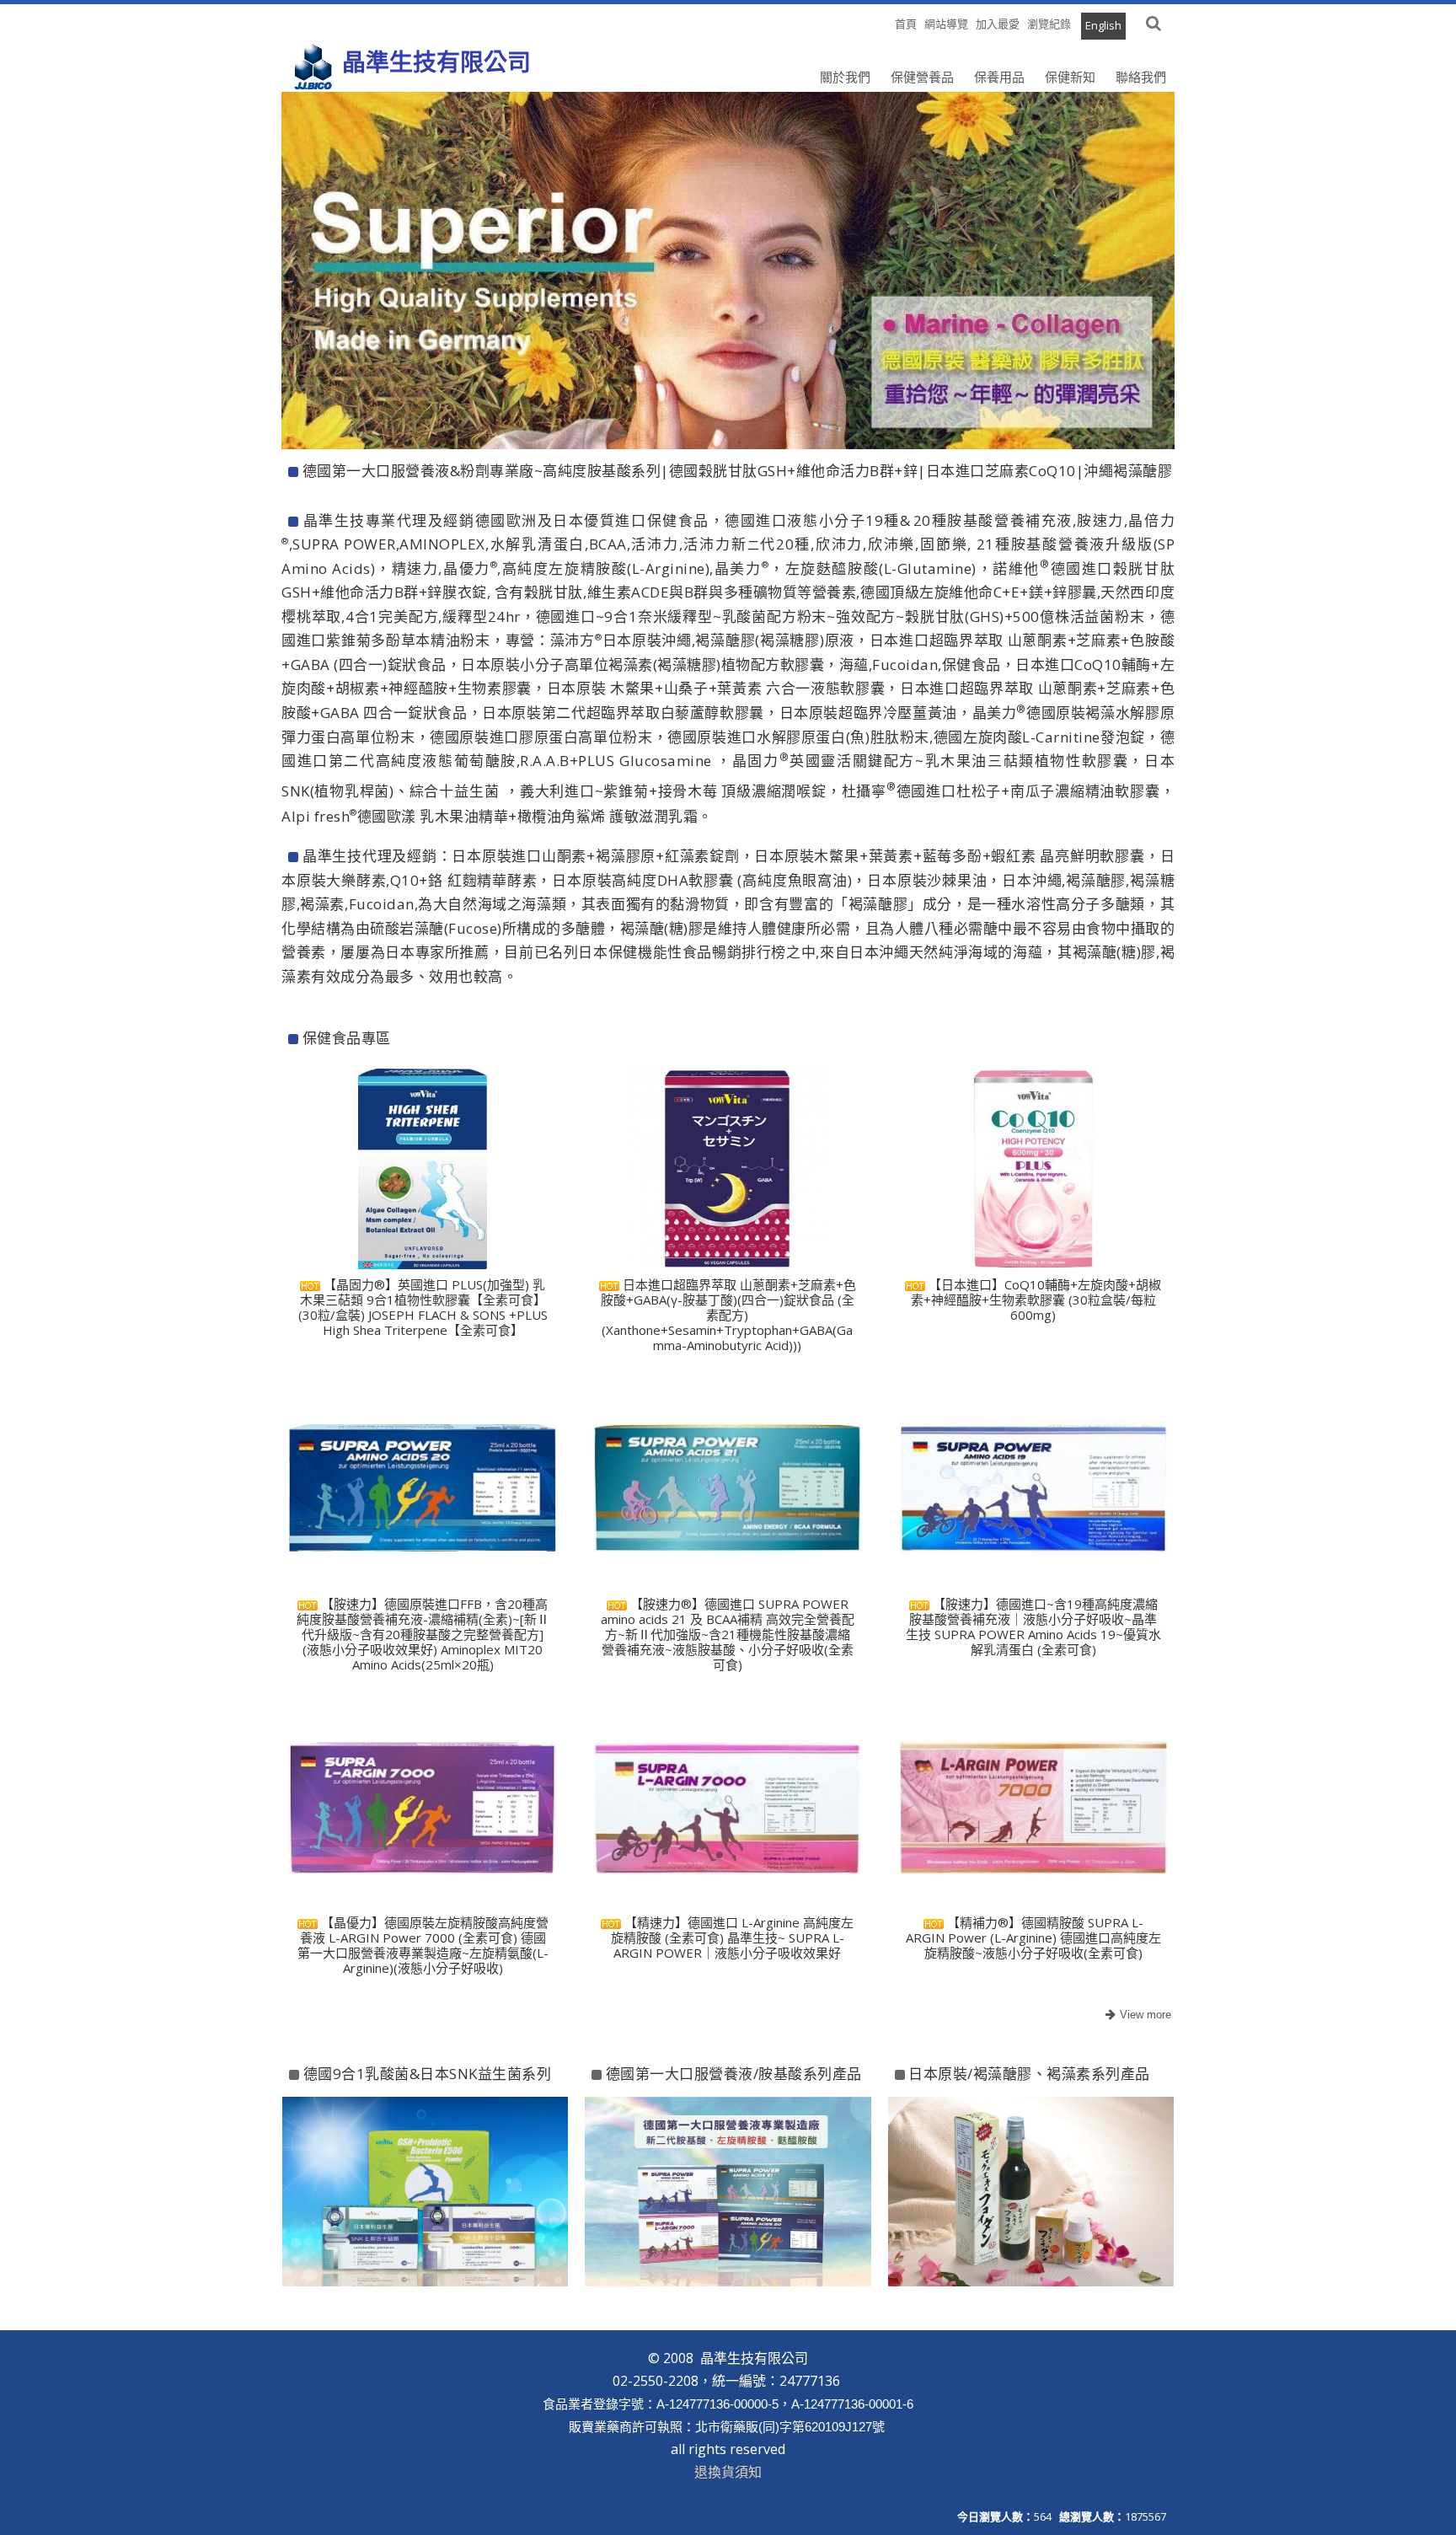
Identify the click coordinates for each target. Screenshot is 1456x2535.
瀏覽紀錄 (1049, 24)
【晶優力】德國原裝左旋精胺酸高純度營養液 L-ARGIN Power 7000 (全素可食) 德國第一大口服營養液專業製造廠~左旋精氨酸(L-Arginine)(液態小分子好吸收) (423, 1945)
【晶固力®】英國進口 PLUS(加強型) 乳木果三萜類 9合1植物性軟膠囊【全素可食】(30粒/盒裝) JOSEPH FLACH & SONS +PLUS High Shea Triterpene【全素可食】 (423, 1307)
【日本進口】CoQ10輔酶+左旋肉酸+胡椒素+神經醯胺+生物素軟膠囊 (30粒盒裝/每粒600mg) (1036, 1300)
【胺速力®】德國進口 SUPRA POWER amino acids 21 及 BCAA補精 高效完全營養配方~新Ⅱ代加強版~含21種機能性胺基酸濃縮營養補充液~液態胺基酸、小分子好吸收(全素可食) (728, 1634)
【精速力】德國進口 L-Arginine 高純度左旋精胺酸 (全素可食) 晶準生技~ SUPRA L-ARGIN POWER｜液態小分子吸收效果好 (733, 1937)
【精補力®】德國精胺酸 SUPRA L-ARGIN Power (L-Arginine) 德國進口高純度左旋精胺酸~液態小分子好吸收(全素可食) (1033, 1937)
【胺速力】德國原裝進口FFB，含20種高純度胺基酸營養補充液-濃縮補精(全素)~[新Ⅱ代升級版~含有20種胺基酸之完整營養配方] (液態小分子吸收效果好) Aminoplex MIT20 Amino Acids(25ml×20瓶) (423, 1634)
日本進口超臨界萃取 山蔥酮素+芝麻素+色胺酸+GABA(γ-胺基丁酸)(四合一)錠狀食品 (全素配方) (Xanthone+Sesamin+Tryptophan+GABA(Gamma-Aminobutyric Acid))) (728, 1315)
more (1136, 2015)
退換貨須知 (728, 2472)
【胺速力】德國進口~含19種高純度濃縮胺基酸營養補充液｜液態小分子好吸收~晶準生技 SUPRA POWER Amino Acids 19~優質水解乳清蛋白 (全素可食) (1033, 1627)
